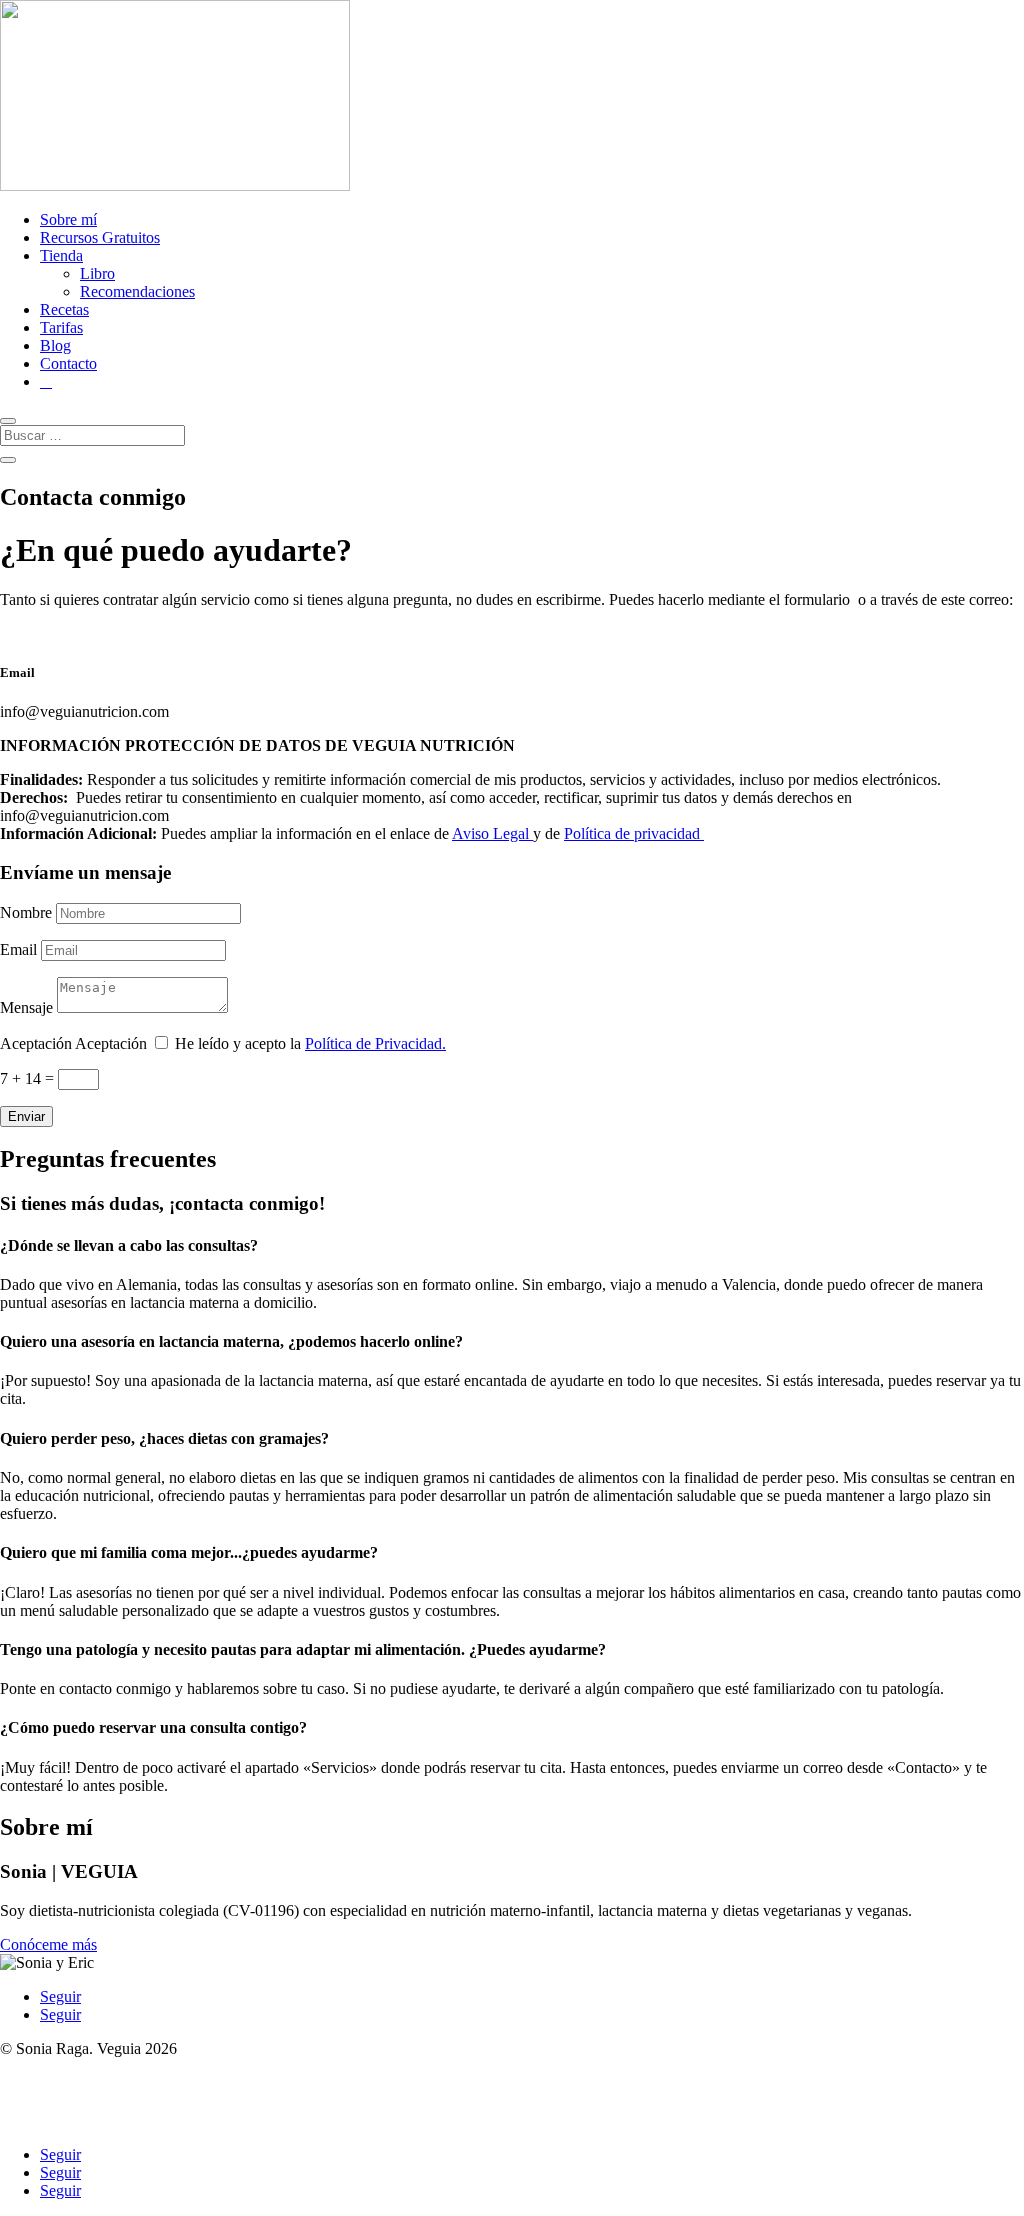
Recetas (64, 309)
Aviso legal (35, 2066)
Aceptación (36, 1043)
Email (18, 949)
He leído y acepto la (310, 1043)
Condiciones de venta (68, 2102)
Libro (97, 273)
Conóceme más (48, 1944)
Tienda (61, 255)
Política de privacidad (634, 833)
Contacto (68, 363)
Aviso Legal (492, 833)
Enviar (26, 1116)
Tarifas (61, 327)
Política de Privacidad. (375, 1043)
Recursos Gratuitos (100, 237)
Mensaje (26, 1007)
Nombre (26, 912)
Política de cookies (59, 2120)
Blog (55, 345)
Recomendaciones (137, 291)
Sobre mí (68, 219)
